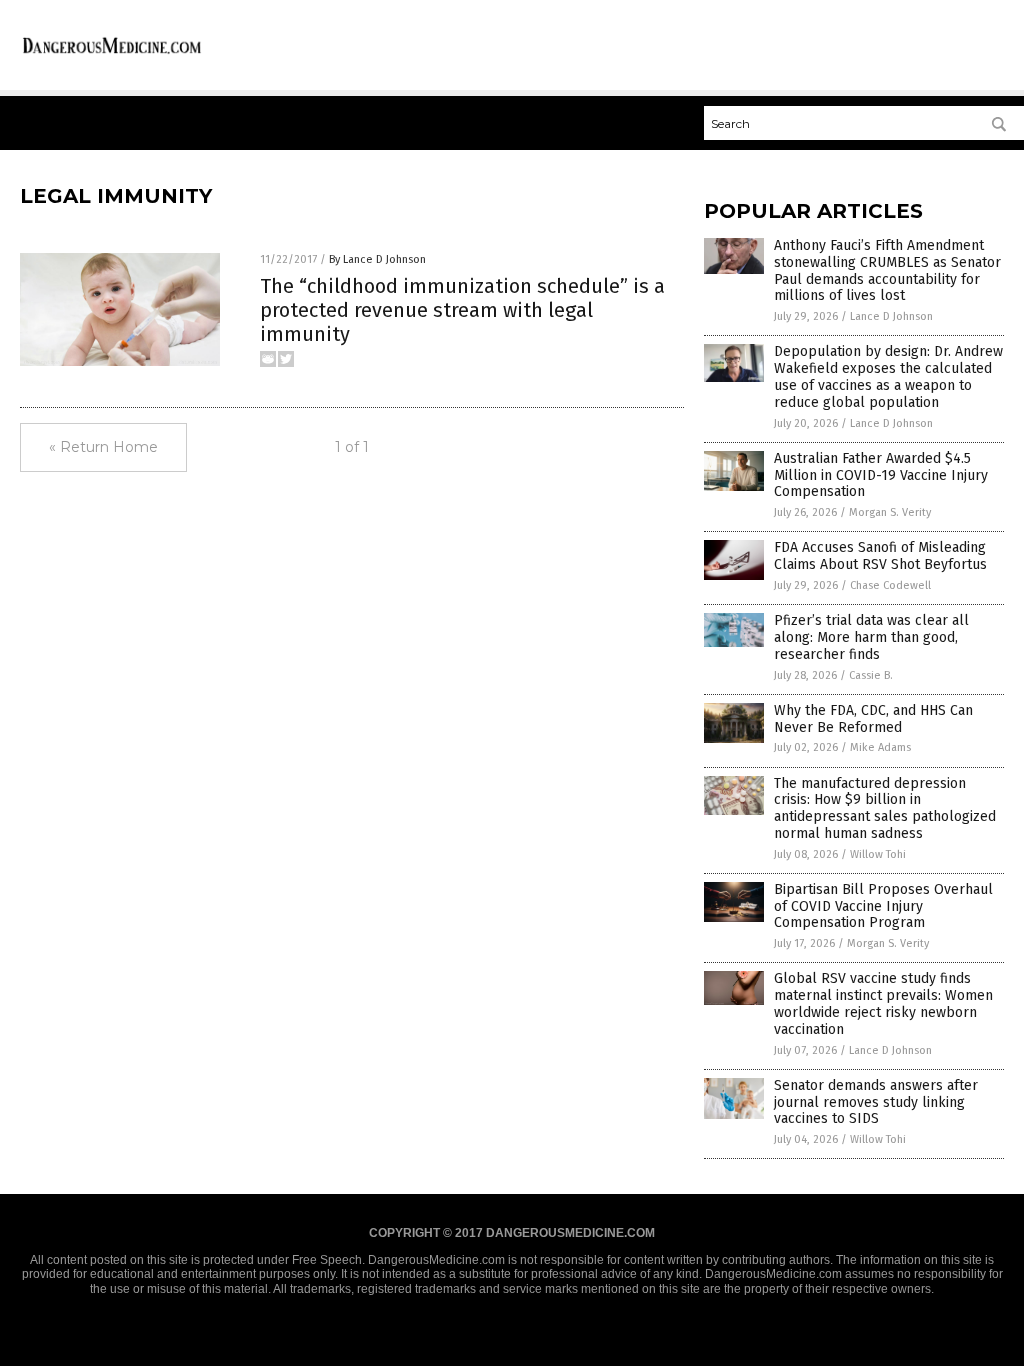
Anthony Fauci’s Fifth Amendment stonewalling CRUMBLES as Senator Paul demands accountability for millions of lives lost (887, 270)
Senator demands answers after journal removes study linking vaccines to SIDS (876, 1102)
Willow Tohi (878, 854)
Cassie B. (871, 675)
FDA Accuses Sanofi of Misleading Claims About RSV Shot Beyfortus (880, 556)
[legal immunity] (112, 53)
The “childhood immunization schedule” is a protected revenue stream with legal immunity (462, 310)
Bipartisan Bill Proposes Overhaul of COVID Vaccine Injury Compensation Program (883, 906)
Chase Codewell (890, 585)
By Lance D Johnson (377, 259)
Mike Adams (880, 747)
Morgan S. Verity (890, 512)
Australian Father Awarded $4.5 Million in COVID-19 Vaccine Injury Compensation (881, 475)
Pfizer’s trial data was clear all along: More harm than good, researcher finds (871, 637)
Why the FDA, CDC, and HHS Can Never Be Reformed (873, 719)
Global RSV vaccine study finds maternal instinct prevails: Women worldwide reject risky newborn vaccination (883, 1003)
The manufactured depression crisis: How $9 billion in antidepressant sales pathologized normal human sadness (885, 808)
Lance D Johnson (891, 316)
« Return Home (103, 447)
